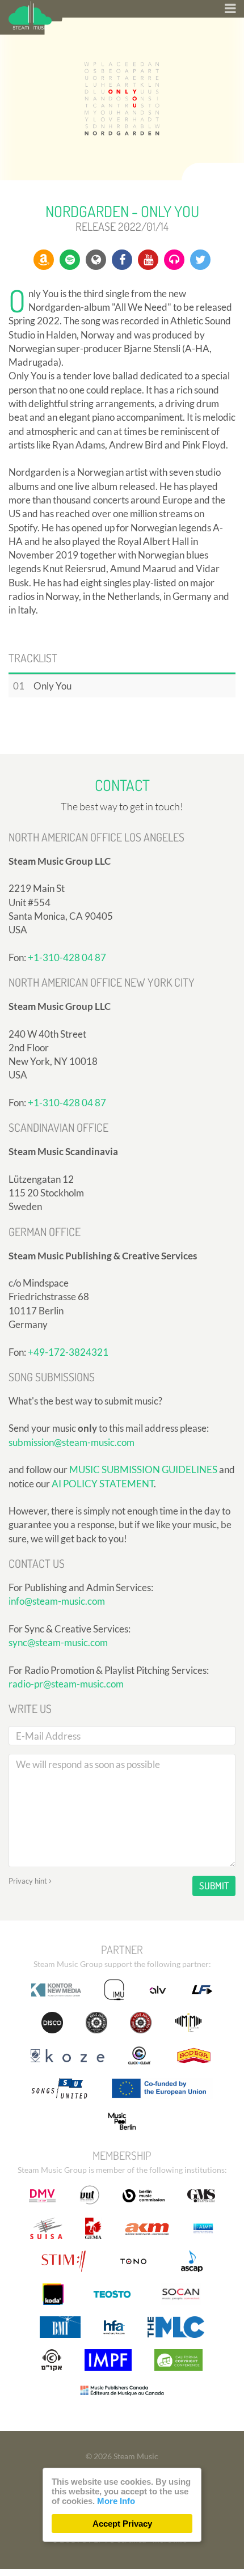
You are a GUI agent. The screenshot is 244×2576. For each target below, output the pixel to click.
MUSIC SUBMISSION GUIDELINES (143, 1469)
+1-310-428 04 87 (67, 957)
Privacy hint (29, 1881)
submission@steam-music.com (71, 1442)
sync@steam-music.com (58, 1642)
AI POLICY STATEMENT (103, 1484)
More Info (116, 2501)
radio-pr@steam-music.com (66, 1684)
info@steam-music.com (57, 1601)
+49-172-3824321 (68, 1352)
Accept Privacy (122, 2524)
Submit (214, 1886)
